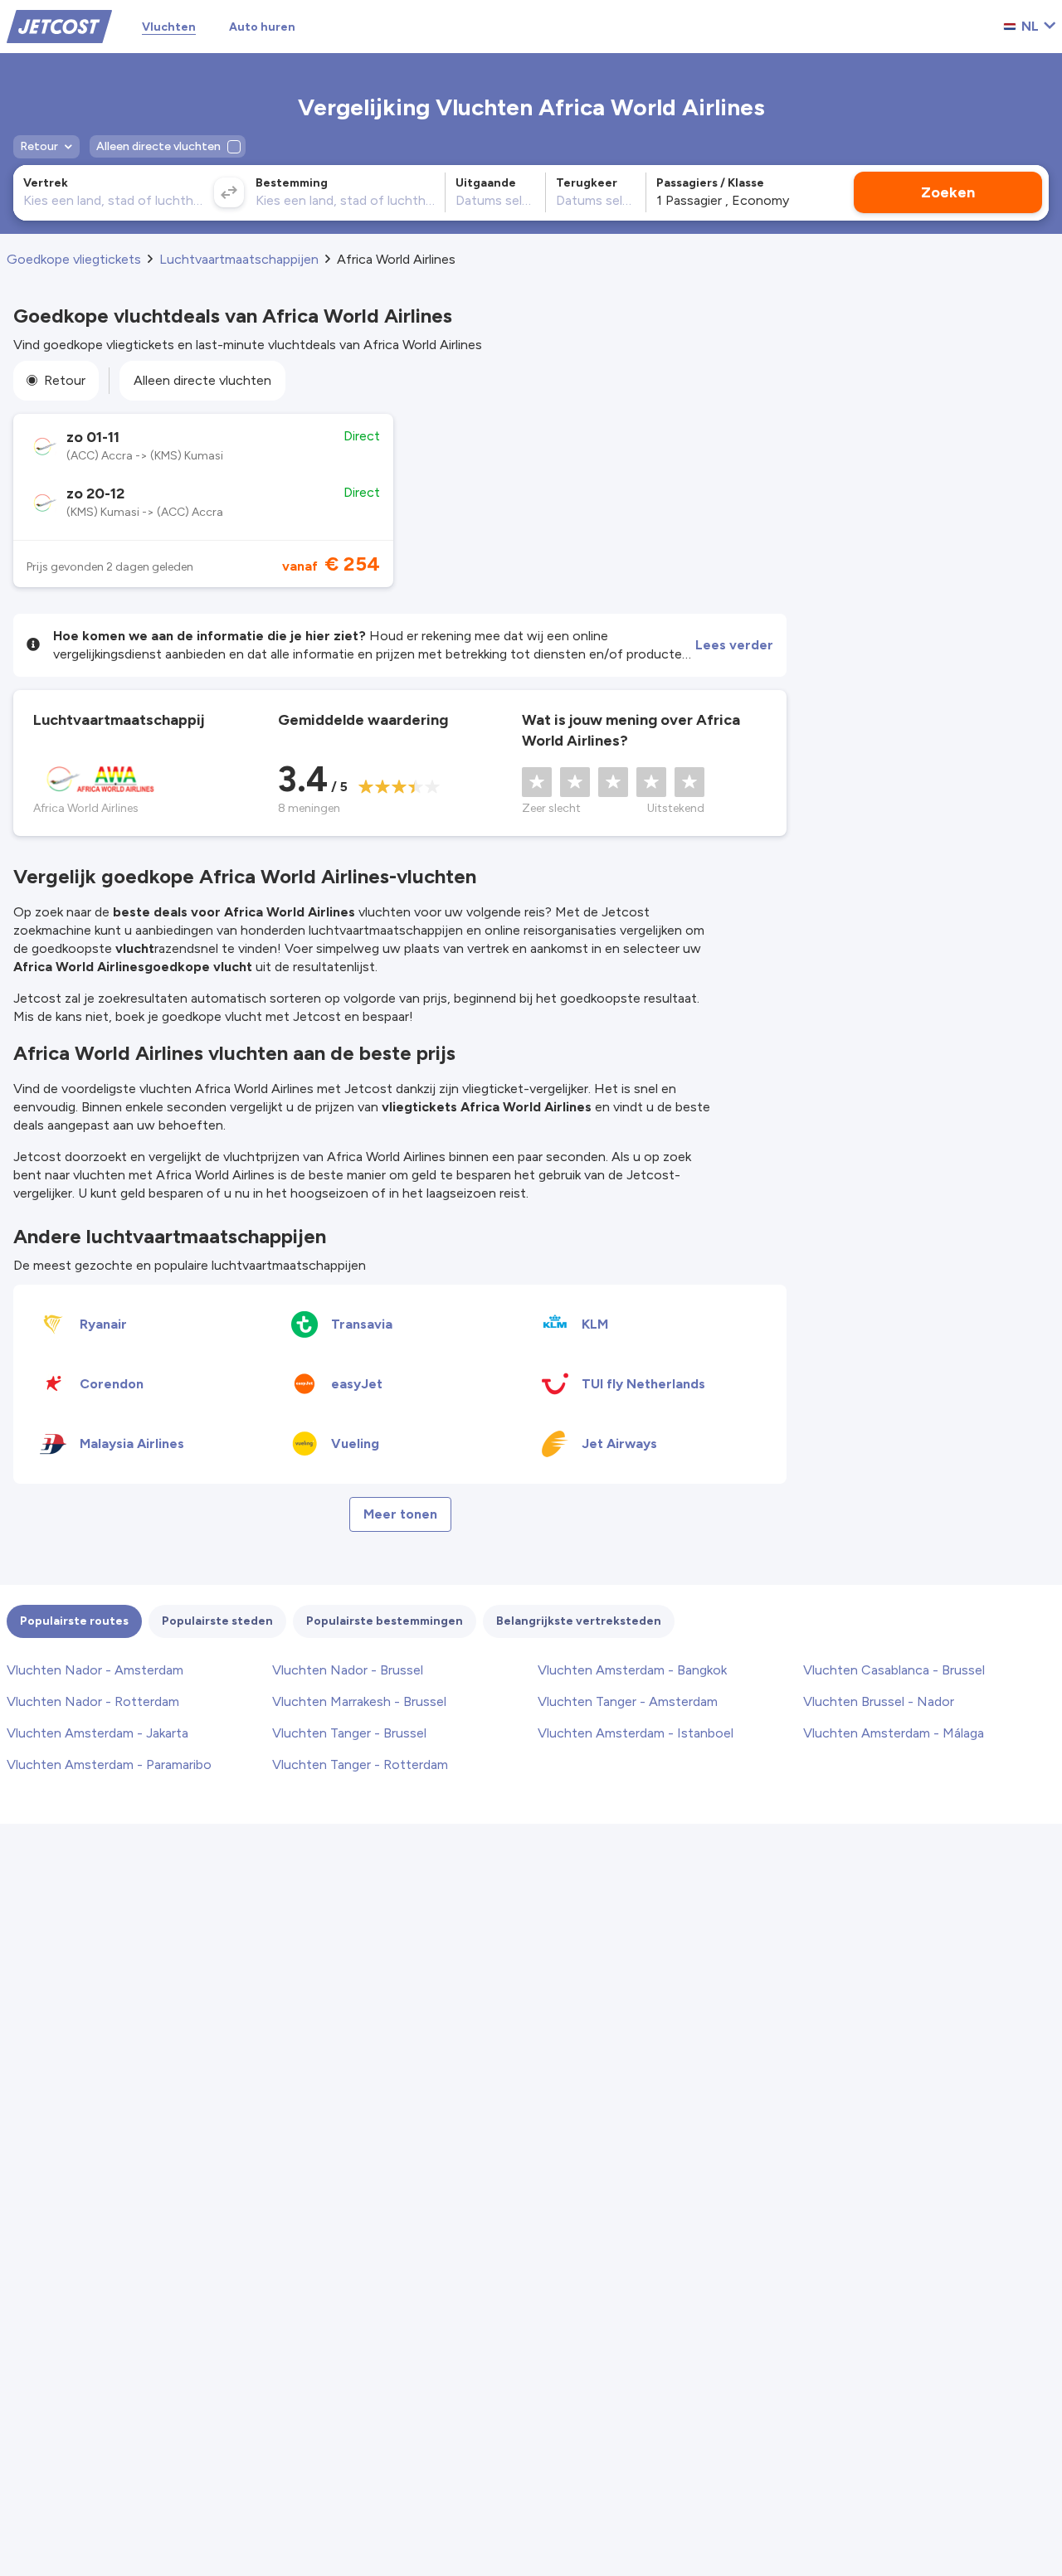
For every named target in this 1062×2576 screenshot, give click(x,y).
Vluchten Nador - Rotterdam (93, 1701)
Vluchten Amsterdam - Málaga (894, 1733)
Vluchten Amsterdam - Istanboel (636, 1733)
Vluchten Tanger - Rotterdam (360, 1764)
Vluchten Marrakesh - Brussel (359, 1701)
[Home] (59, 25)
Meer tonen (400, 1514)
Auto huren (262, 27)
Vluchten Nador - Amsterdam (95, 1670)
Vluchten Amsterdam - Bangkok (632, 1670)
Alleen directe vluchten (202, 380)
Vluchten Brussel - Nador (879, 1701)
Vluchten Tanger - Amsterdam (628, 1701)
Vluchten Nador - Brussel (348, 1670)
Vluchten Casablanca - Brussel (894, 1670)
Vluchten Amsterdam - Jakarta (97, 1733)
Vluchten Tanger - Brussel (349, 1733)
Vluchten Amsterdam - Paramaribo (109, 1764)
